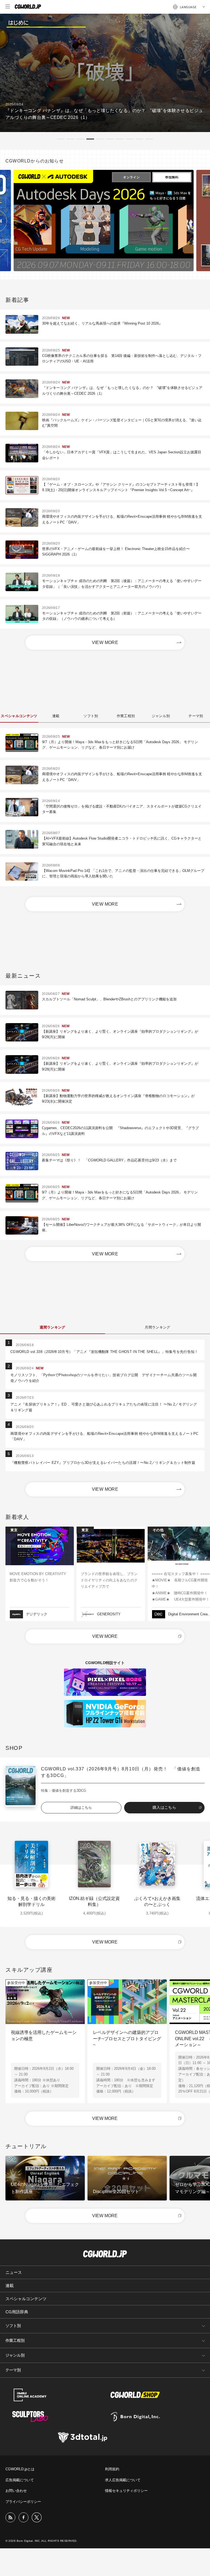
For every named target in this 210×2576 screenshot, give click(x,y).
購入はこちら (164, 1807)
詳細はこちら (81, 1808)
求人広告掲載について (123, 2480)
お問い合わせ (16, 2491)
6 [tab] (110, 139)
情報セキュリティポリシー (126, 2491)
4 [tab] (90, 139)
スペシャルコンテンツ (26, 2299)
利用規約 (112, 2469)
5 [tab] (100, 139)
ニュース (14, 2272)
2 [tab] (71, 139)
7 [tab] (120, 139)
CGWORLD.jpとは (20, 2469)
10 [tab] (149, 139)
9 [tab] (139, 139)
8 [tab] (130, 139)
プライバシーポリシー (23, 2502)
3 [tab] (80, 139)
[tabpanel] (105, 73)
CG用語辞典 (17, 2312)
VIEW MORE (105, 642)
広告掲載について (20, 2480)
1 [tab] (61, 139)
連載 (10, 2286)
